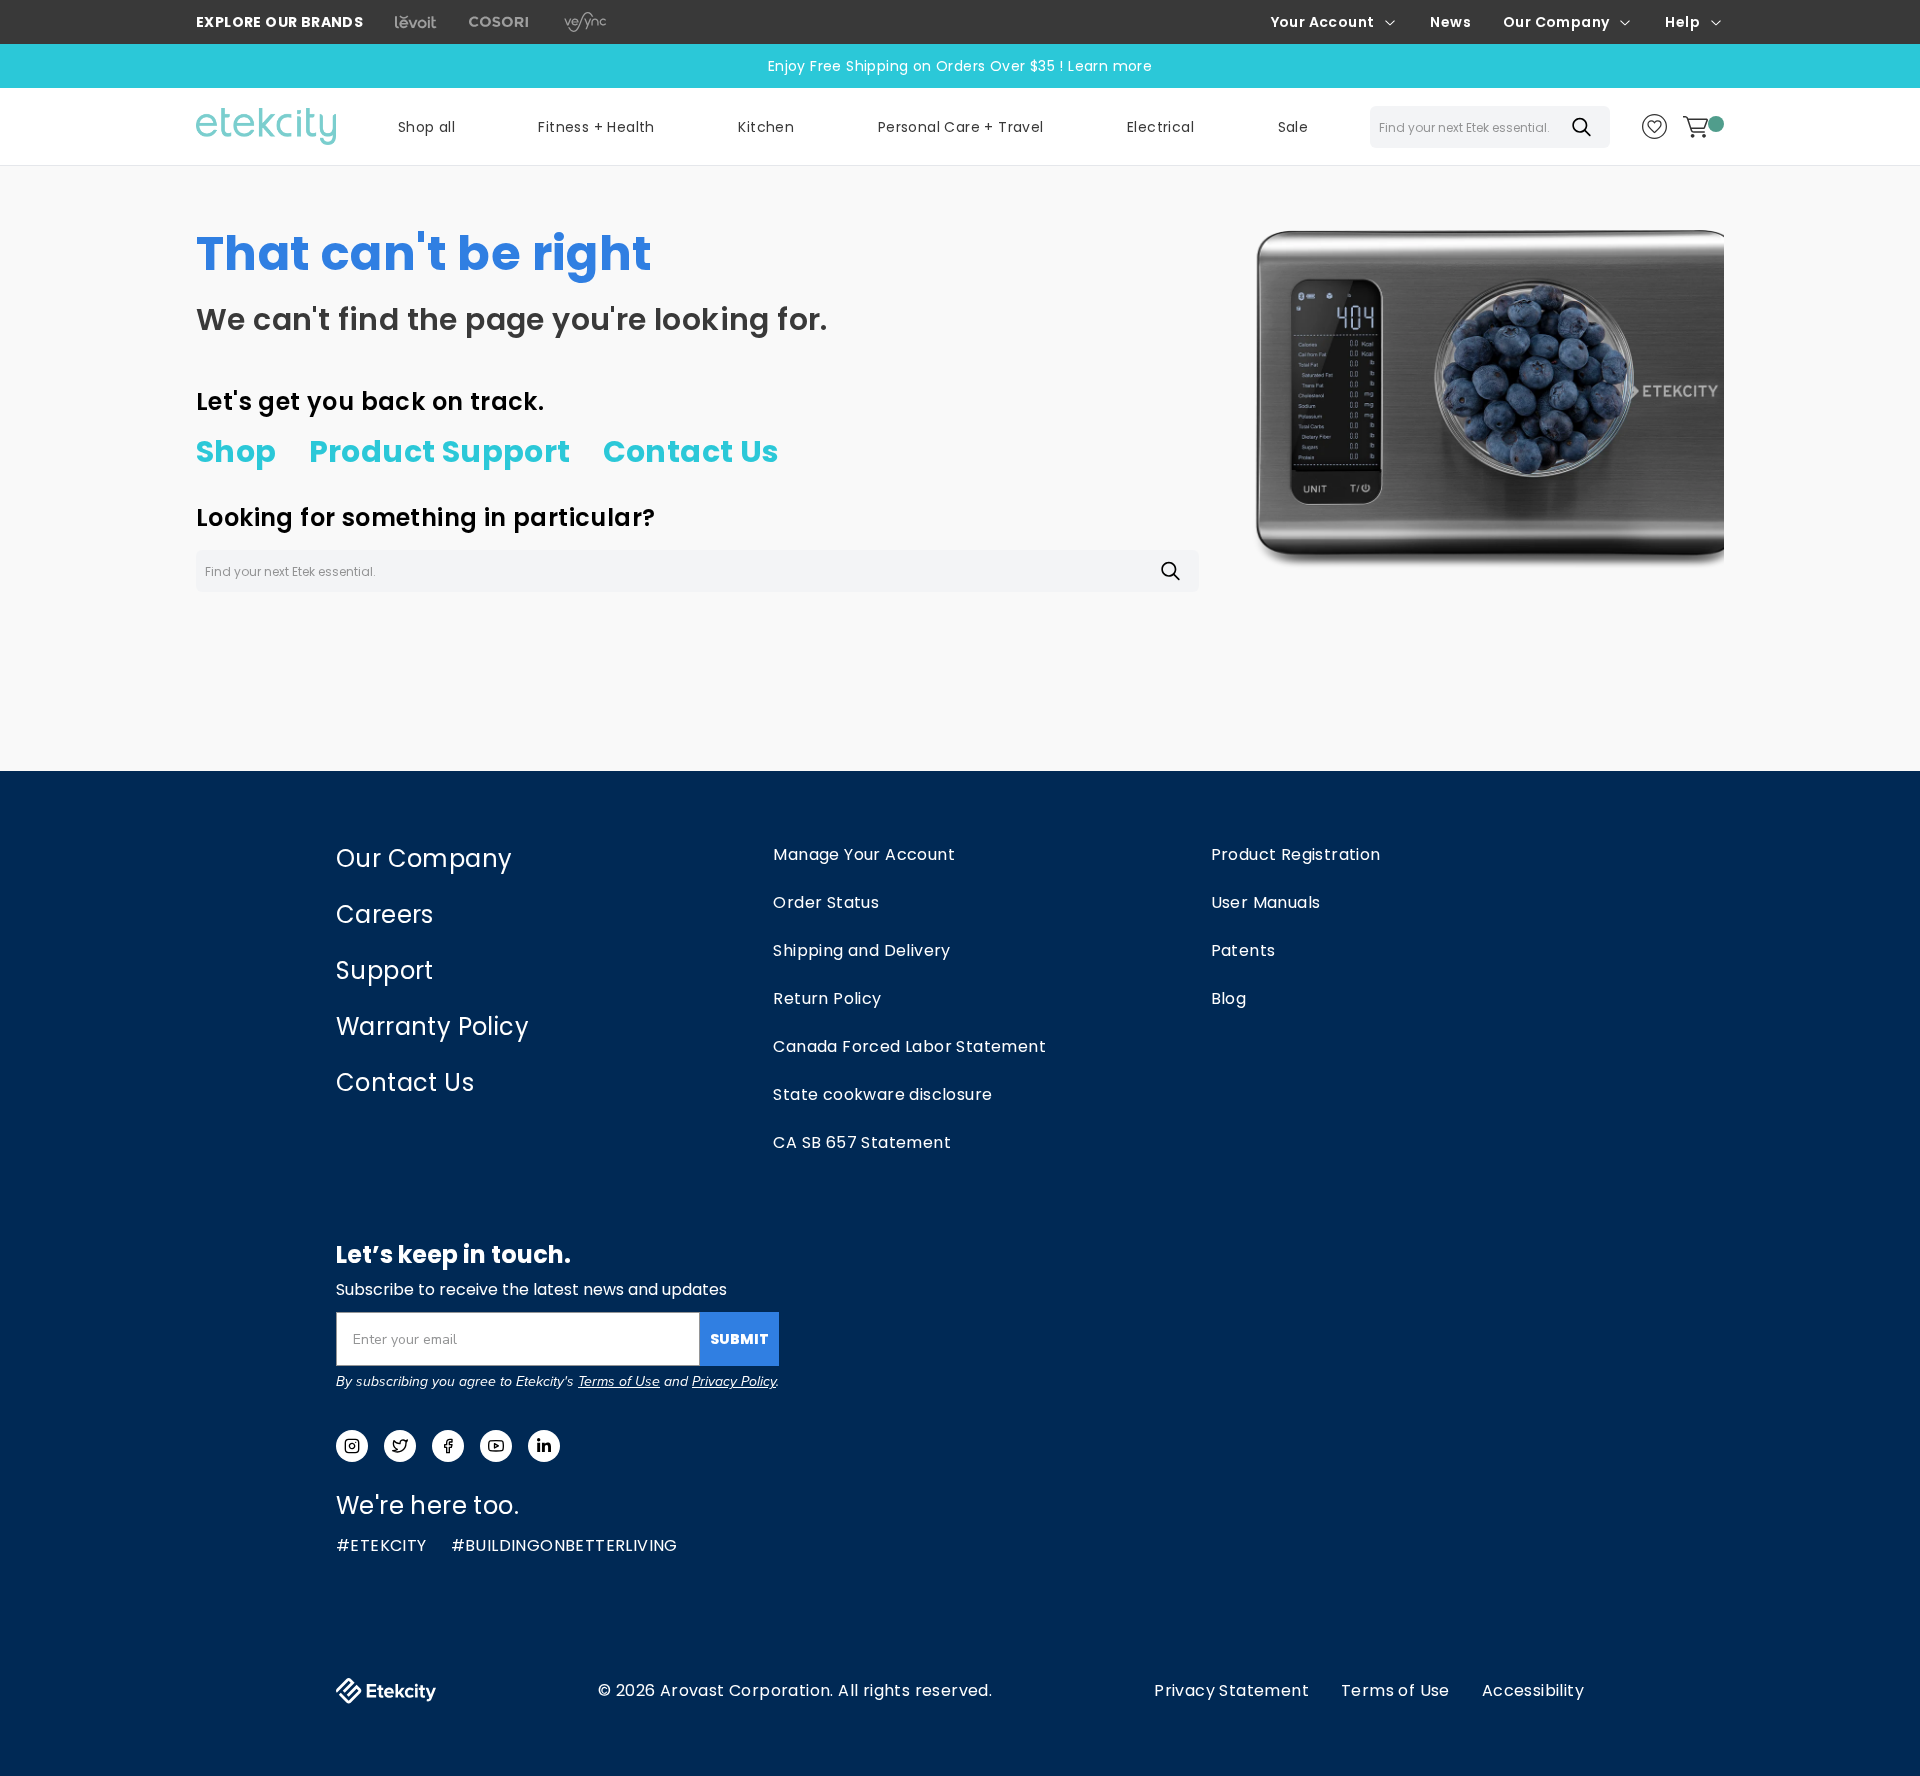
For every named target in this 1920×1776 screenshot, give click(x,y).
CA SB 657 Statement (862, 1142)
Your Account (1323, 22)
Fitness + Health (596, 127)
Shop (236, 452)
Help (1682, 22)
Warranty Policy (432, 1026)
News (1450, 22)
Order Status (826, 902)
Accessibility (1533, 1690)
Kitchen (766, 127)
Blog (1229, 998)
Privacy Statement (1231, 1690)
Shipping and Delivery (861, 950)
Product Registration (1296, 854)
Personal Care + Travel (961, 127)
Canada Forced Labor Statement (909, 1046)
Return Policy (827, 998)
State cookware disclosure (882, 1094)
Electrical (1160, 127)
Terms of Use (619, 1381)
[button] (596, 126)
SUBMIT (739, 1339)
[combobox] (1490, 127)
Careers (385, 914)
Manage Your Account (864, 854)
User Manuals (1266, 902)
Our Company (1556, 22)
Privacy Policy (734, 1381)
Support (385, 970)
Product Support (440, 452)
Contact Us (691, 452)
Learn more (1110, 66)
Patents (1243, 950)
